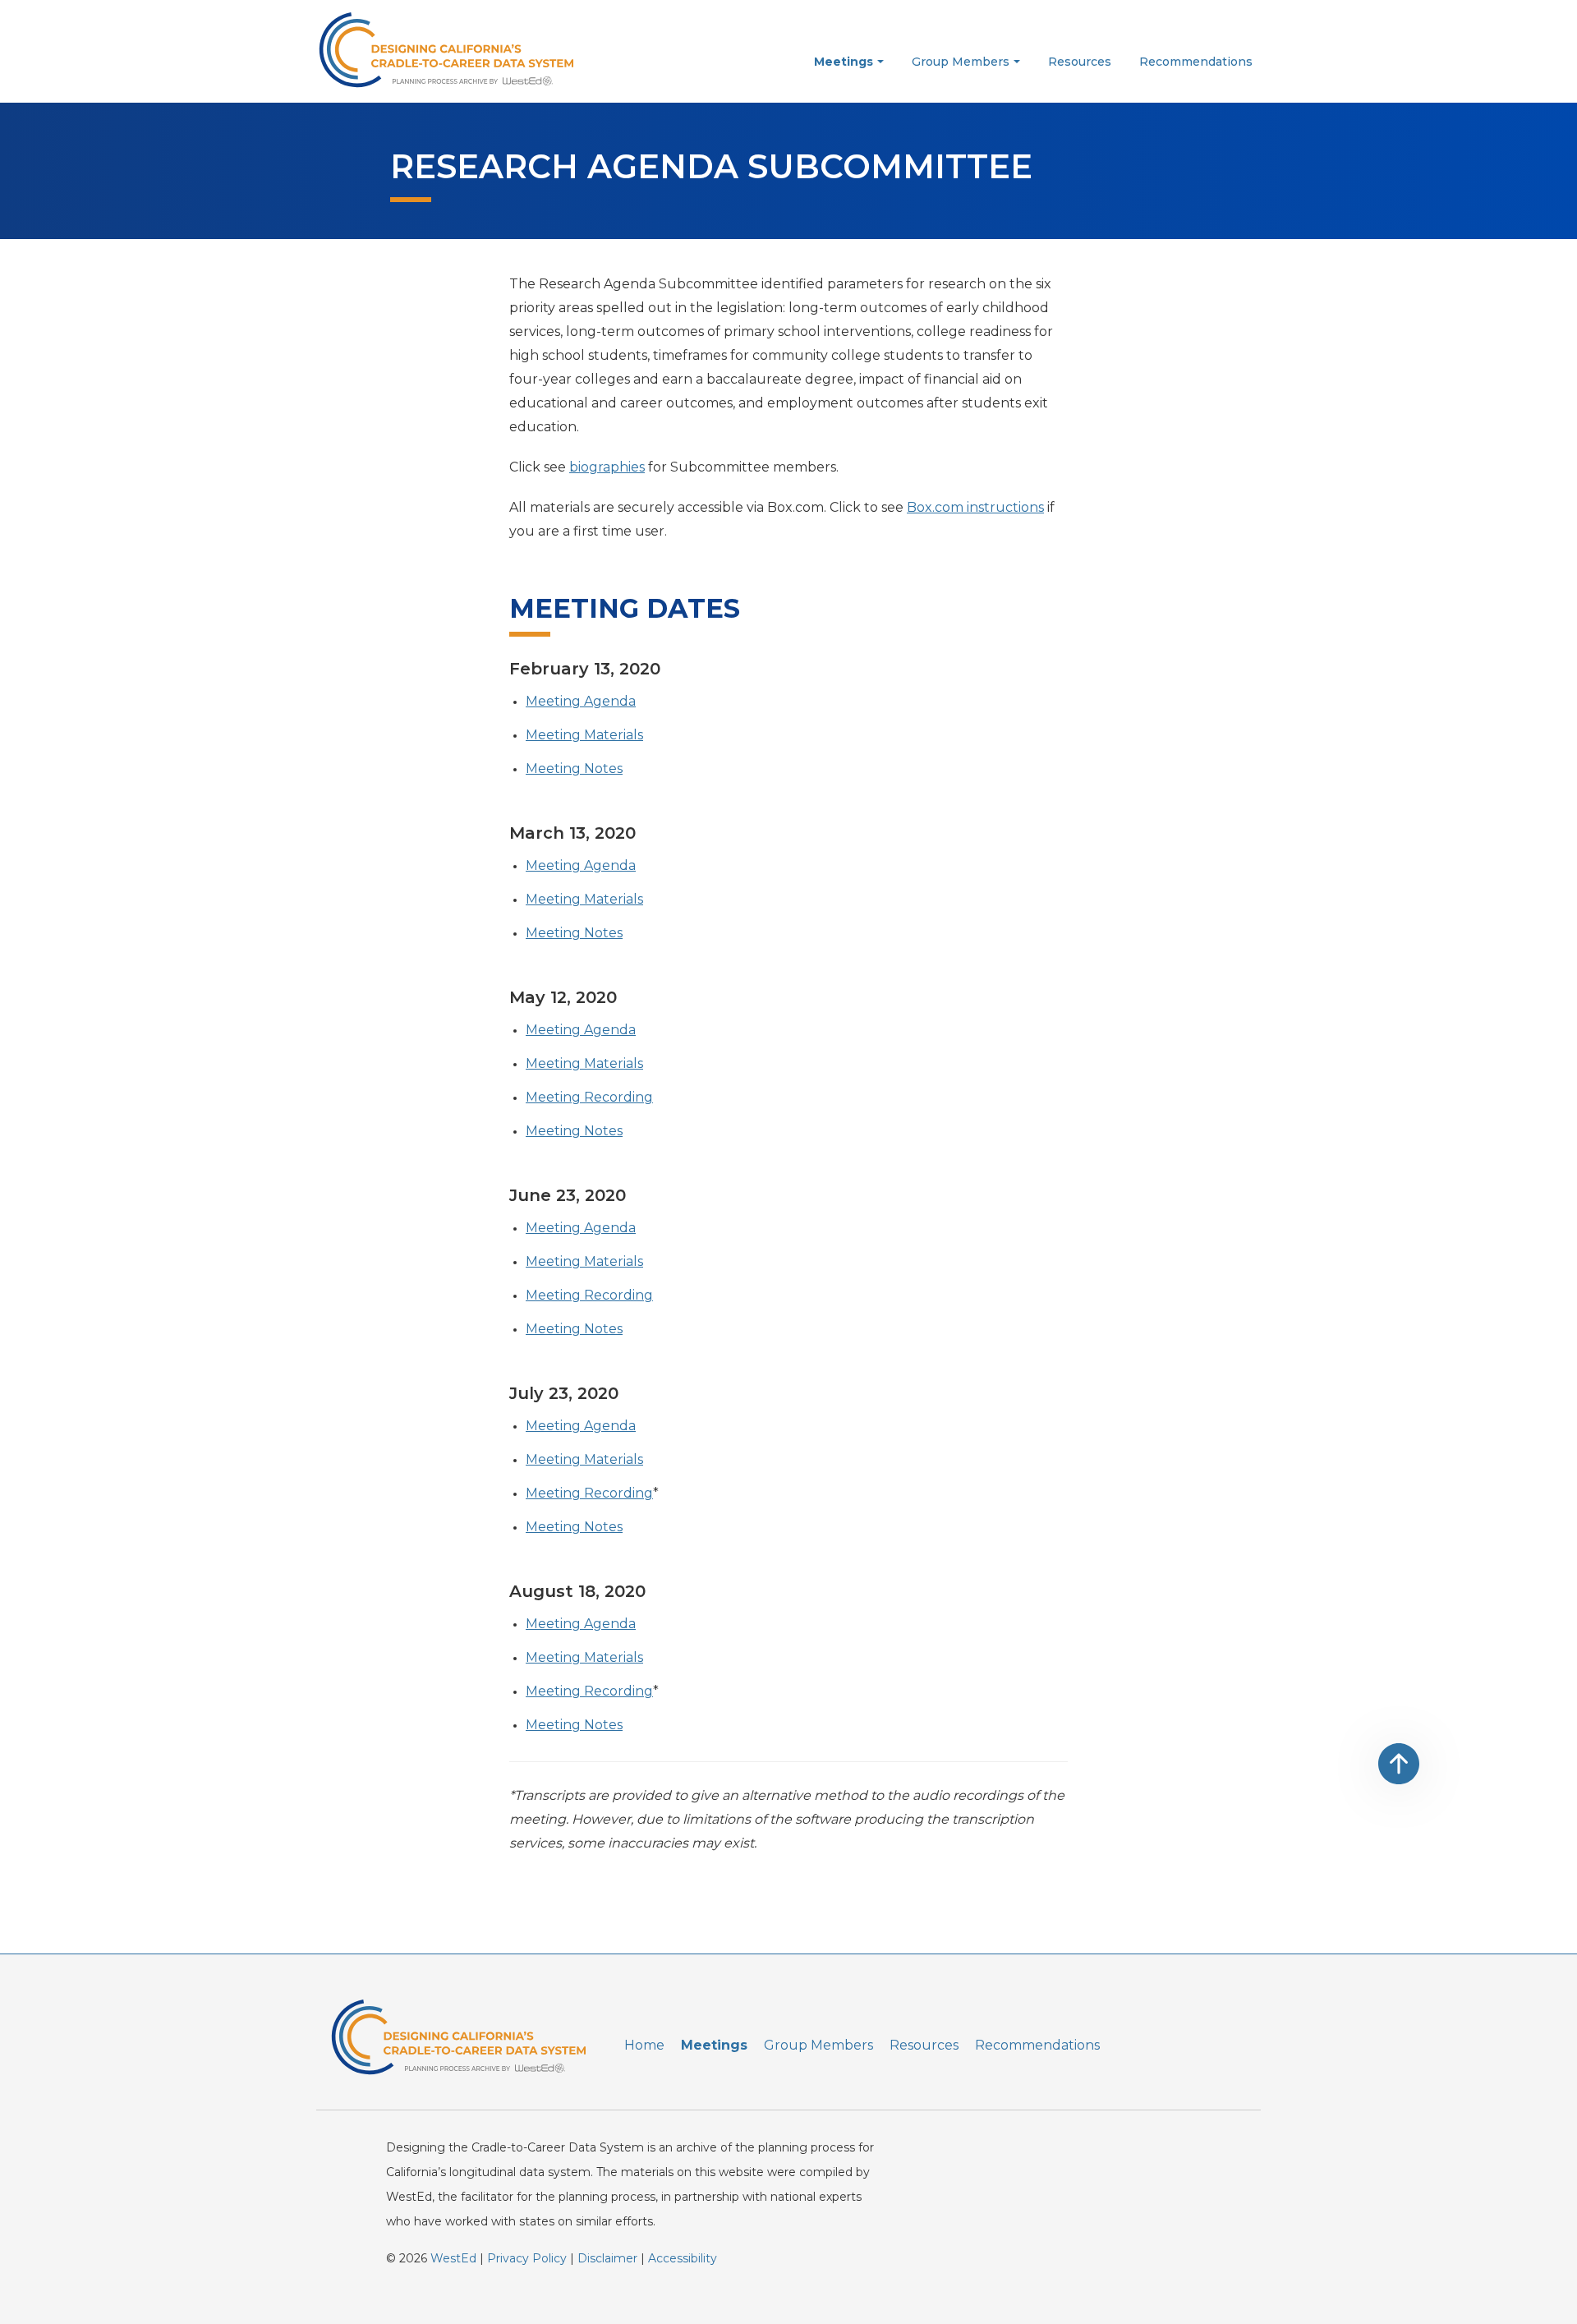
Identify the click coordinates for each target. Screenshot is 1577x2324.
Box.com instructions (975, 507)
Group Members (818, 2045)
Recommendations (1037, 2045)
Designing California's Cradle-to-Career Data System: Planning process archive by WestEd (439, 49)
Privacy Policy (527, 2258)
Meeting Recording (589, 1097)
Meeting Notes (574, 769)
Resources (924, 2045)
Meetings (714, 2045)
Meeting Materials (584, 735)
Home (644, 2045)
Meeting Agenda (581, 701)
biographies (607, 467)
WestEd (453, 2258)
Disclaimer (607, 2258)
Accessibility (683, 2258)
